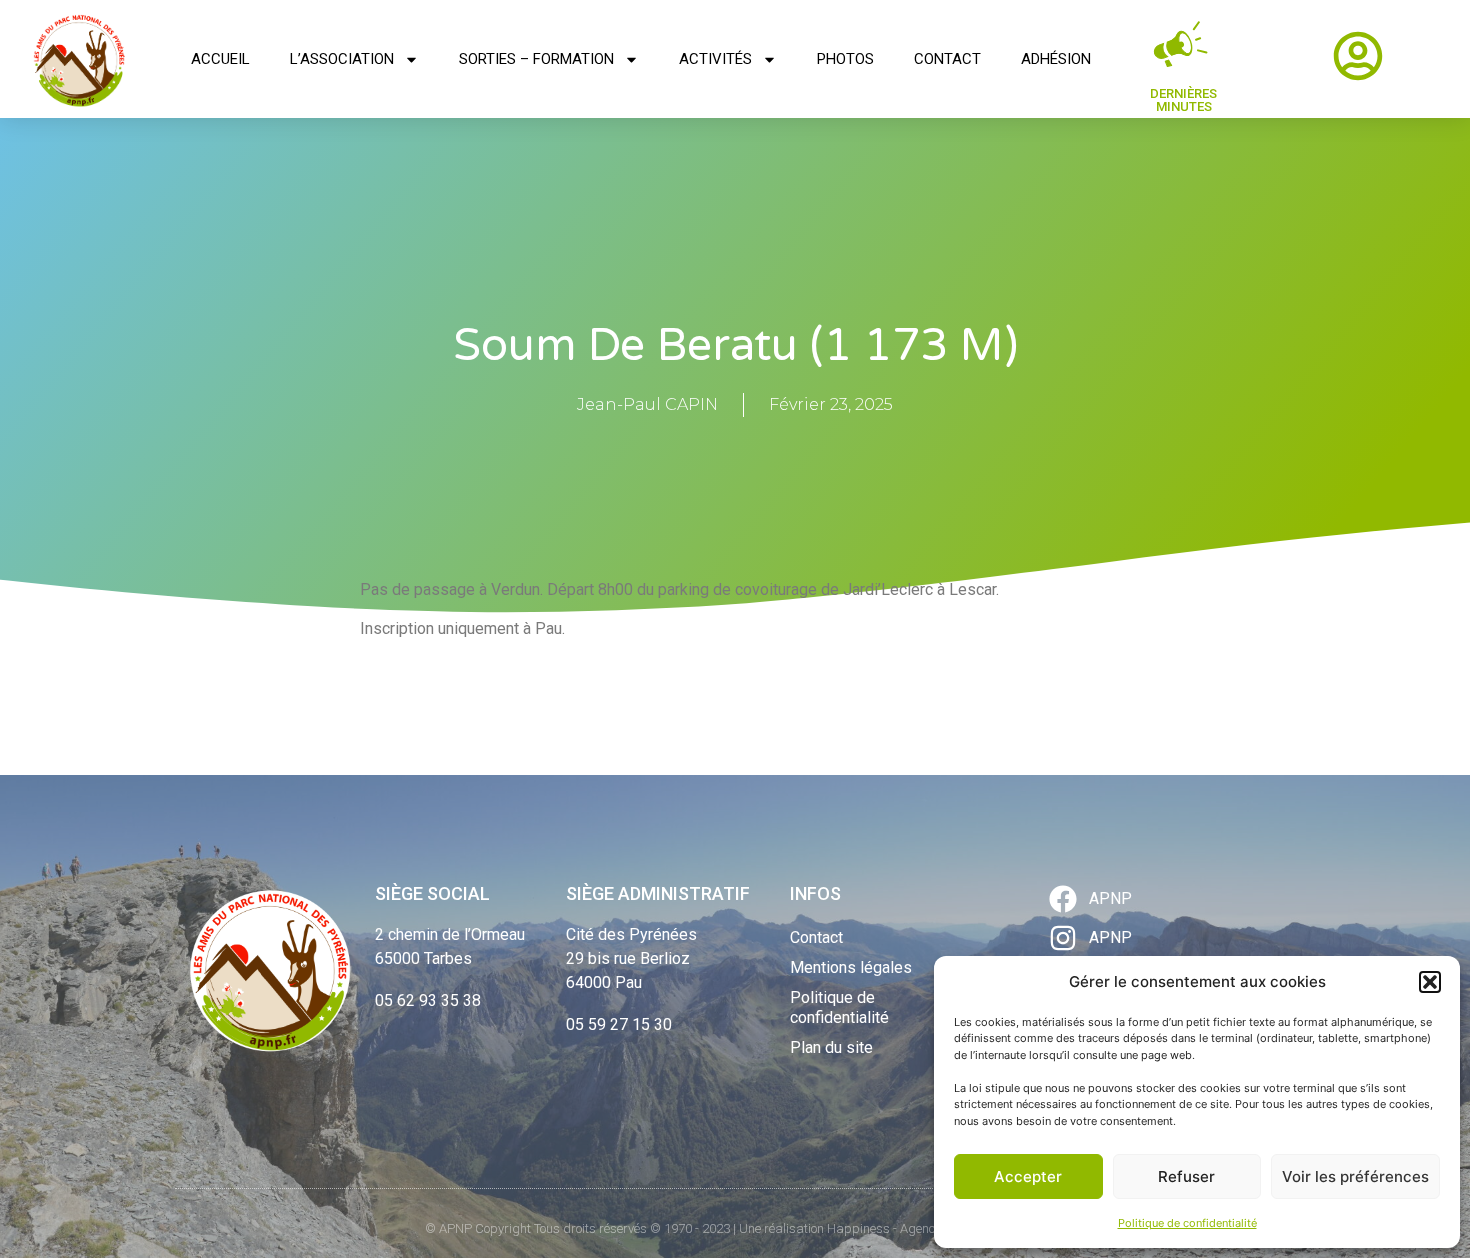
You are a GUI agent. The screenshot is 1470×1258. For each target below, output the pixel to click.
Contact (947, 59)
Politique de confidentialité (1187, 1223)
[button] (1430, 982)
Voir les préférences (1355, 1176)
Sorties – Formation (536, 59)
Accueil (220, 59)
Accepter (1028, 1176)
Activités (715, 59)
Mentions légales (851, 967)
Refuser (1186, 1176)
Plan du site (831, 1047)
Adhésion (1056, 59)
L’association (342, 59)
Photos (845, 59)
